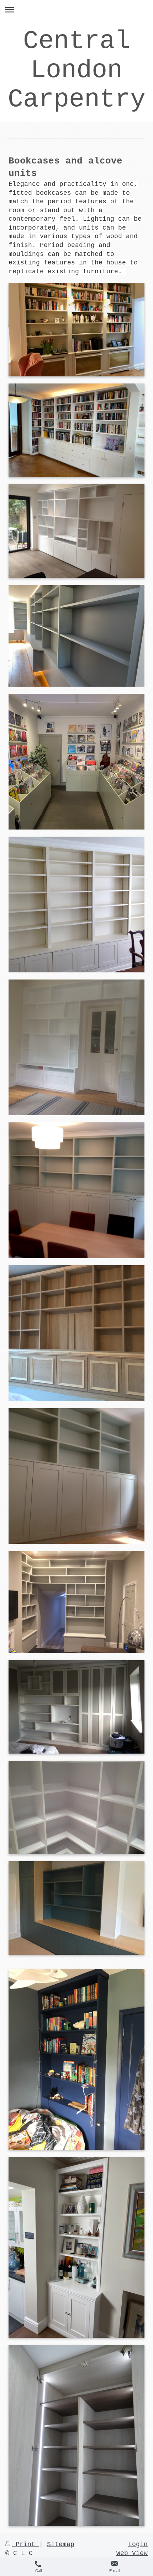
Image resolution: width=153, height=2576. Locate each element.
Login (138, 2544)
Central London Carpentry (77, 70)
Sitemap (61, 2544)
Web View (132, 2553)
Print (25, 2544)
